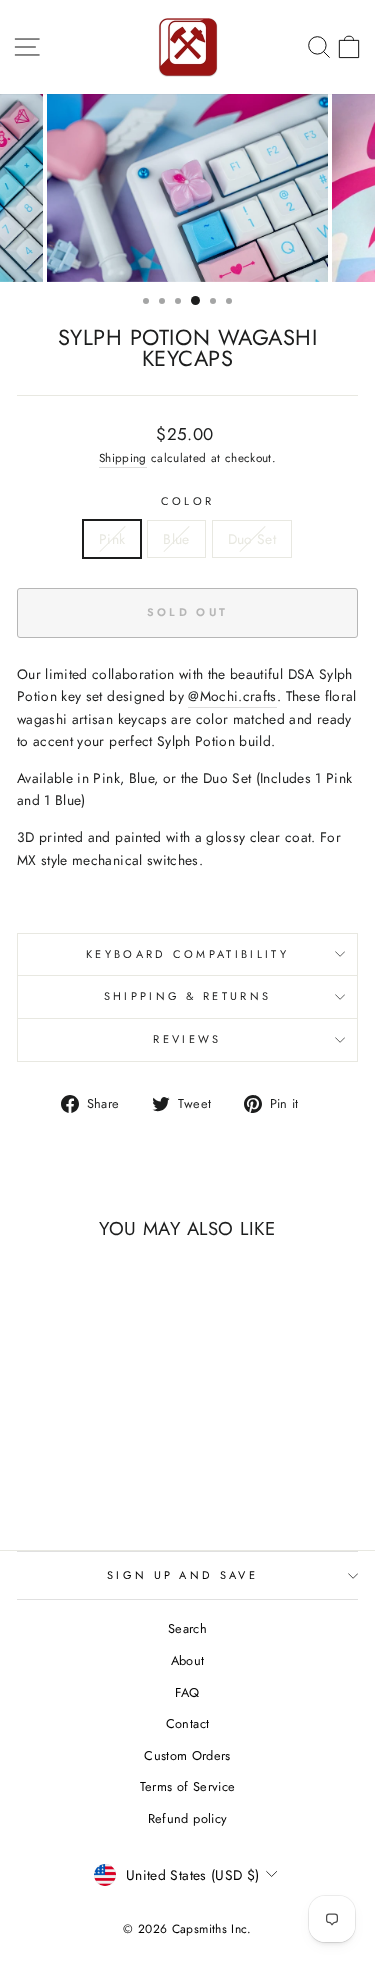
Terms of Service (188, 1786)
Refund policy (188, 1818)
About (188, 1660)
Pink (112, 539)
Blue (176, 539)
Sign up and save (182, 1575)
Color (188, 501)
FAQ (187, 1692)
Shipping (123, 457)
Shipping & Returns (188, 996)
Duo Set (252, 539)
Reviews (187, 1039)
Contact (187, 1723)
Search (187, 1628)
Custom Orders (187, 1755)
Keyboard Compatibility (187, 954)
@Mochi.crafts (232, 696)
